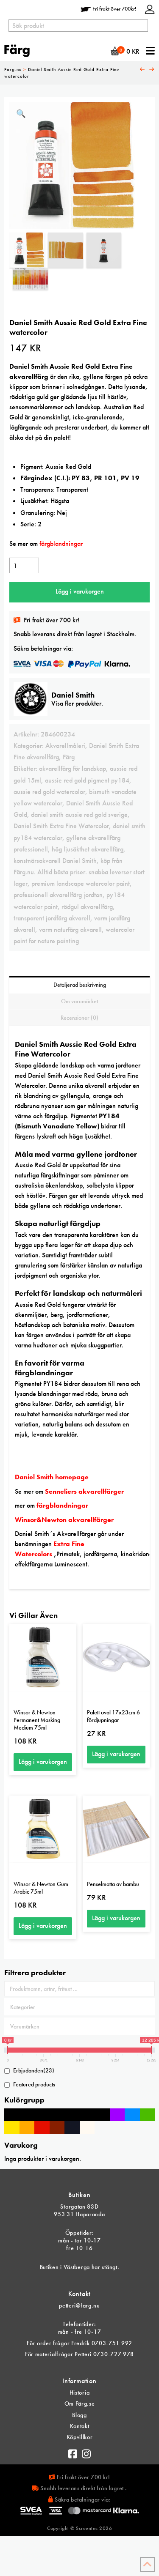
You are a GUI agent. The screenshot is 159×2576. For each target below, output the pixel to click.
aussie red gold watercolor (49, 792)
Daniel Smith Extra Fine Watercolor (61, 826)
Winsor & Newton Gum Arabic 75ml (41, 1888)
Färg (69, 757)
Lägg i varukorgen (80, 591)
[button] (21, 114)
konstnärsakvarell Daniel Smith (55, 861)
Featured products (34, 2084)
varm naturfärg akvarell (70, 929)
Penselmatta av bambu (113, 1884)
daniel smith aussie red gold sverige (79, 814)
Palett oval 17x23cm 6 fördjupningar (113, 1716)
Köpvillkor (80, 2437)
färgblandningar (62, 543)
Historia (80, 2393)
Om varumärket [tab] (79, 1001)
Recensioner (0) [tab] (79, 1018)
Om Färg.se (80, 2404)
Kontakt (80, 2426)
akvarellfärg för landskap (73, 768)
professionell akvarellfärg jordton (58, 895)
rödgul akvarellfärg (87, 907)
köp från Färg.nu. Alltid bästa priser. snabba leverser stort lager (79, 872)
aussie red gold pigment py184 (87, 780)
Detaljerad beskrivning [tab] (80, 985)
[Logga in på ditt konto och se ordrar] (150, 9)
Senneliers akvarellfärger (84, 1491)
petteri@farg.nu (79, 2305)
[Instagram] (86, 2452)
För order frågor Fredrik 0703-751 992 (79, 2343)
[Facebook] (73, 2452)
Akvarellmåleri (65, 746)
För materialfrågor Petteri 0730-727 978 (79, 2354)
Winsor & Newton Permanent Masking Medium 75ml (37, 1720)
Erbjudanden (34, 2070)
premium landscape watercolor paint (81, 883)
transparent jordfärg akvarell (52, 918)
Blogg (79, 2415)
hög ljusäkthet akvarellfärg (88, 849)
